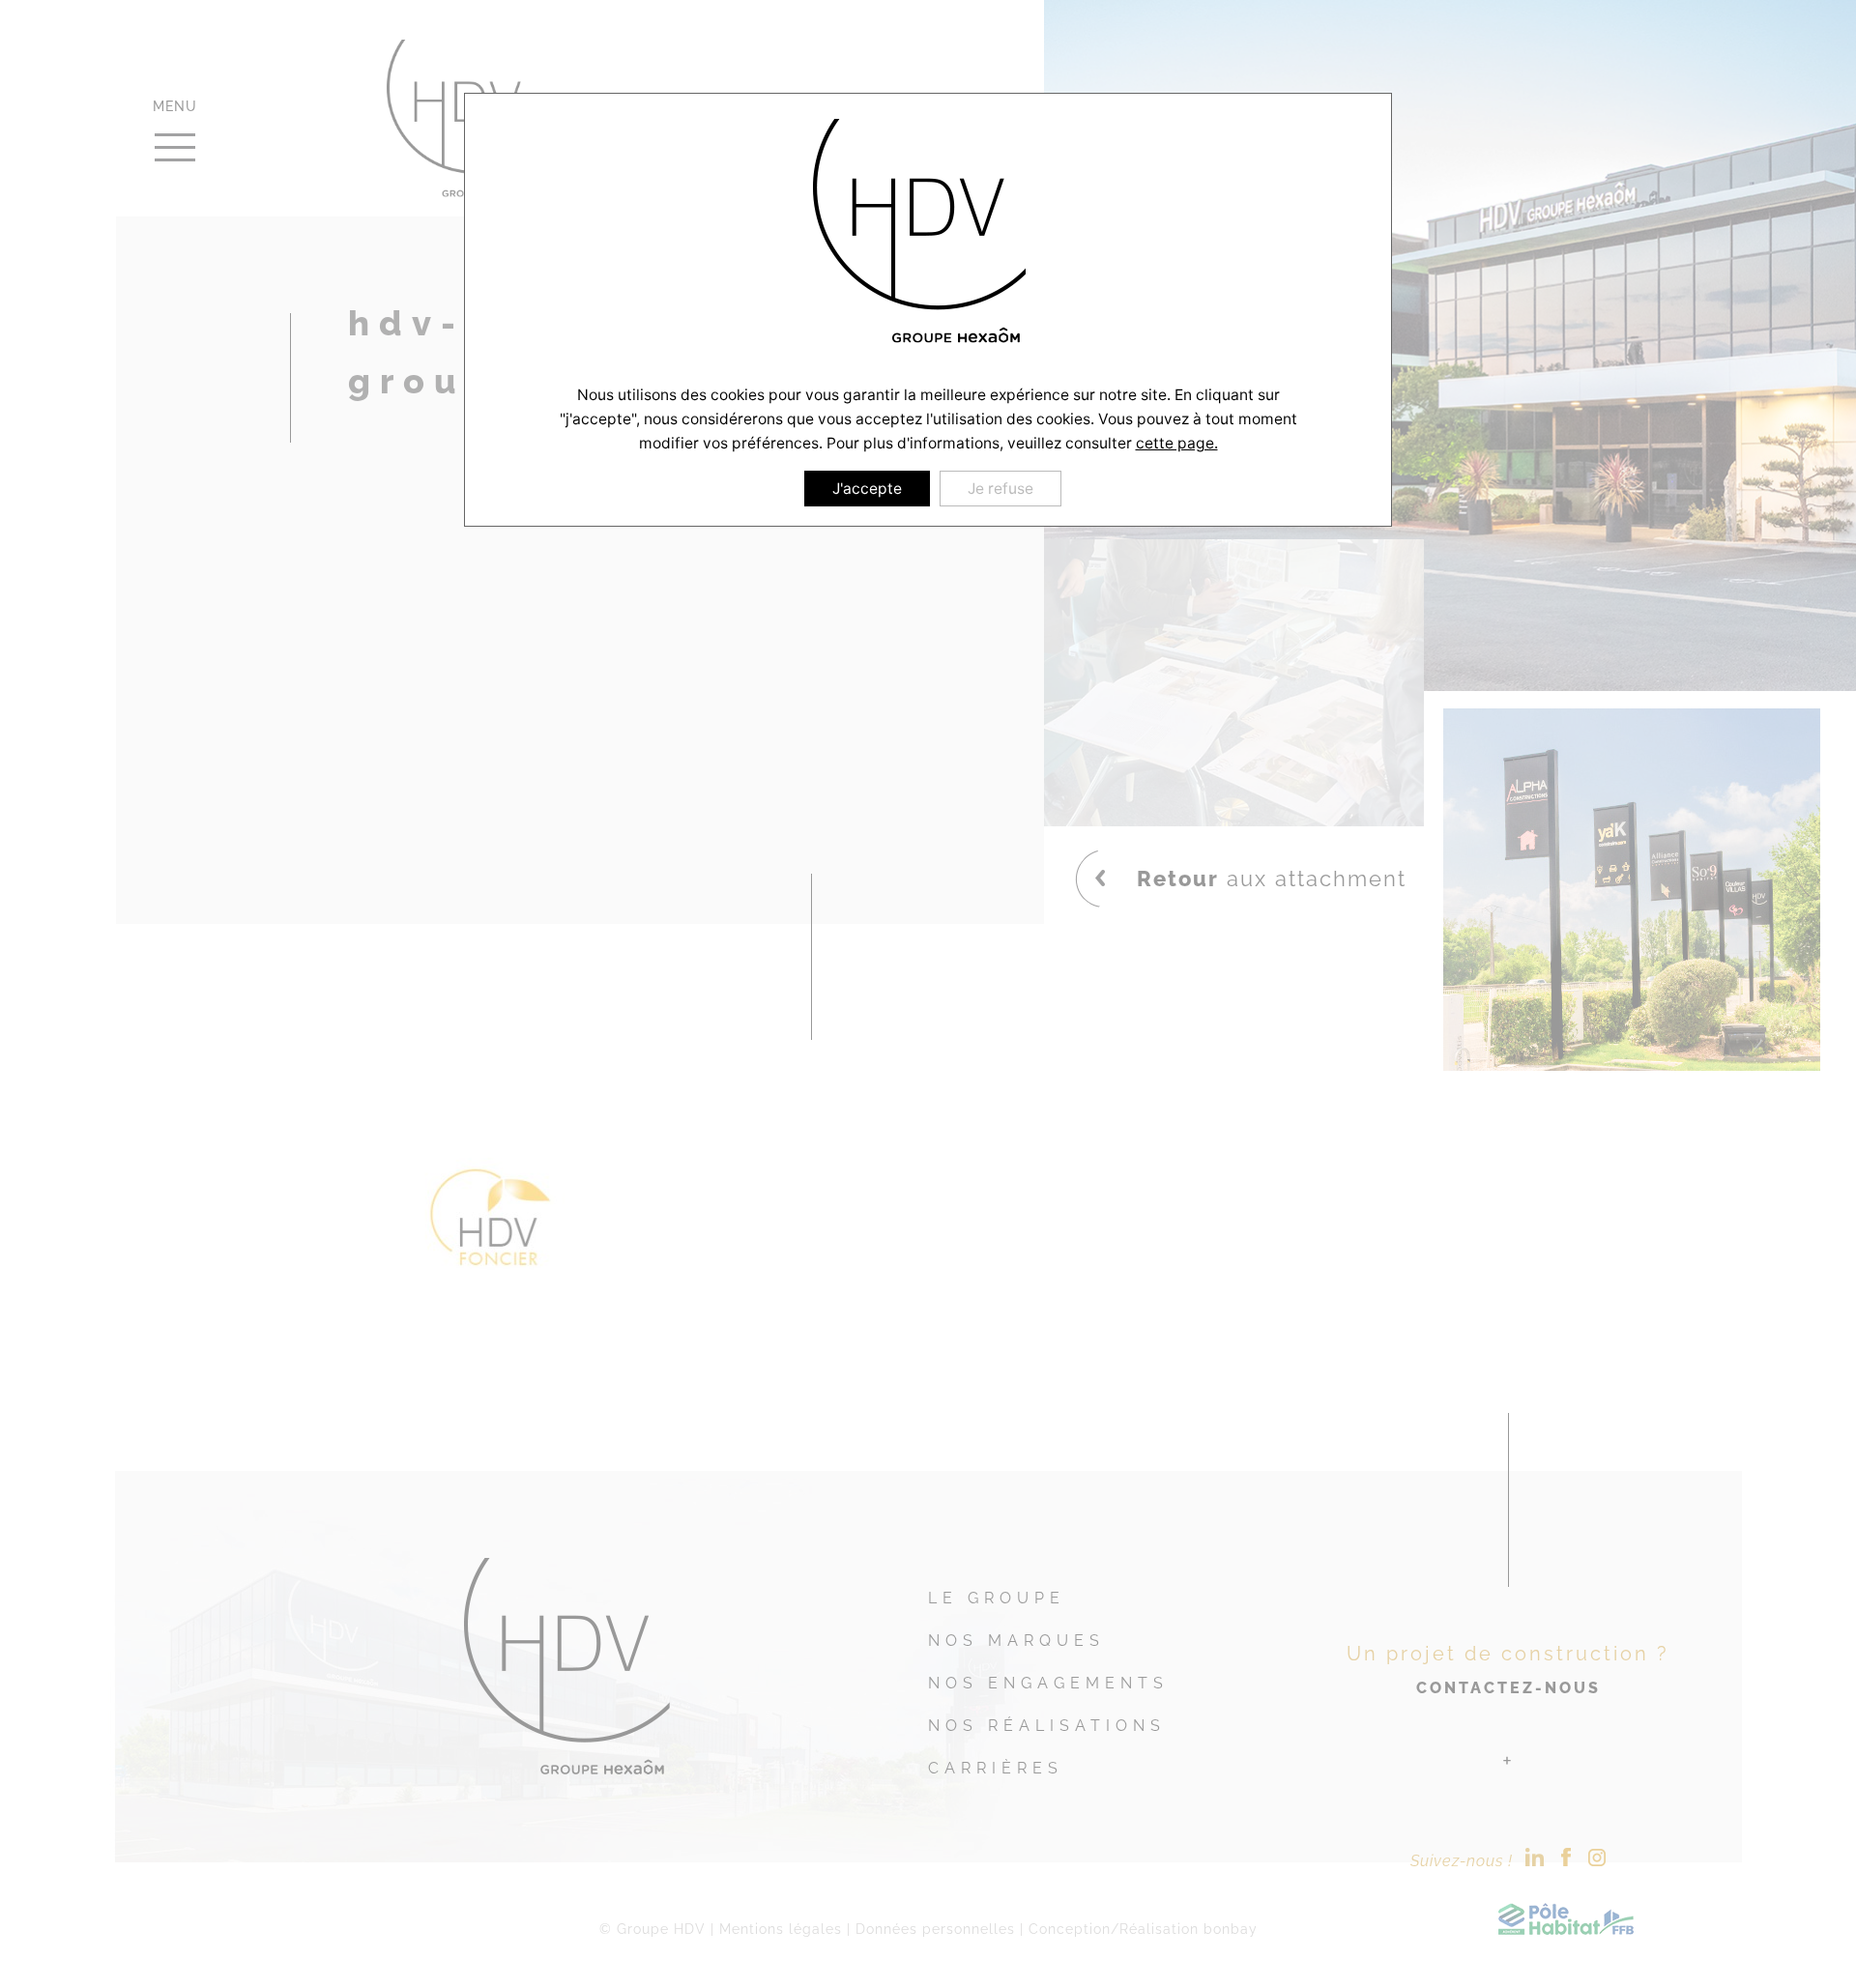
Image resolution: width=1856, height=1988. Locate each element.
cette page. (1177, 443)
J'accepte (867, 489)
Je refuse (1000, 489)
